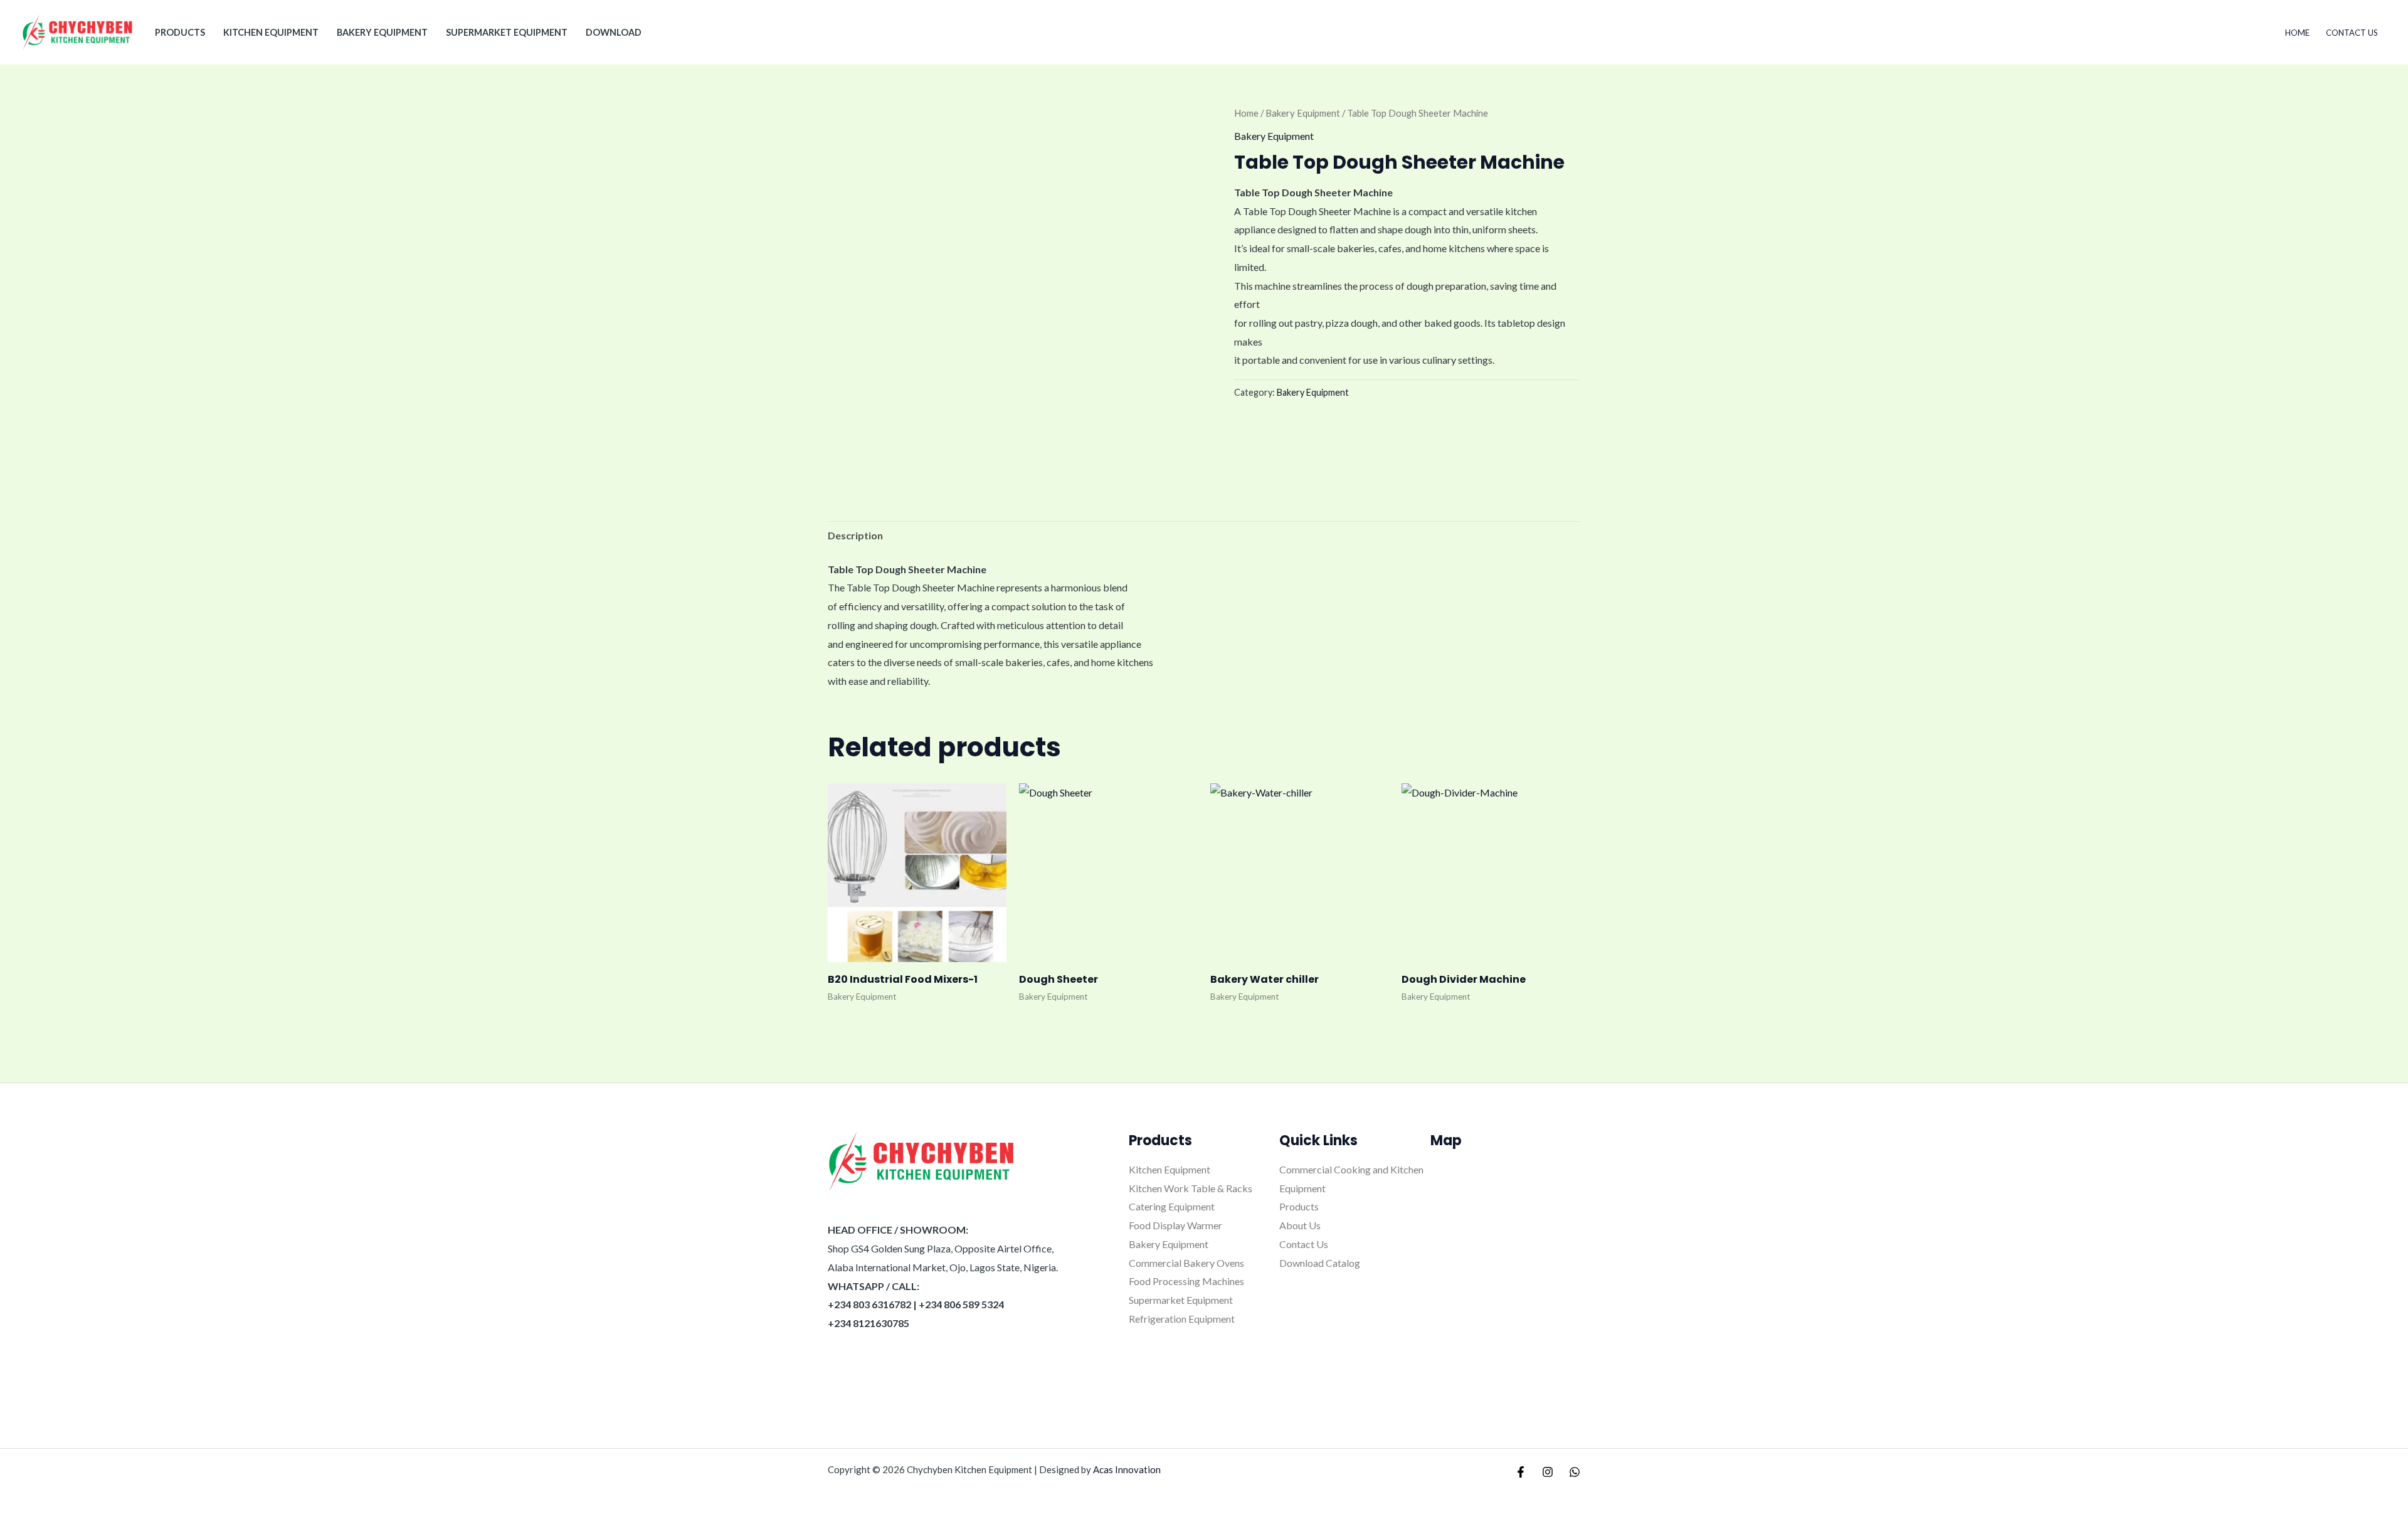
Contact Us (2352, 33)
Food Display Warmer (1175, 1225)
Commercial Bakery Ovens (1186, 1263)
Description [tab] (855, 535)
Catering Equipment (1172, 1206)
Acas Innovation (1127, 1469)
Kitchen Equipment (271, 32)
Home (1246, 113)
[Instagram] (1548, 1472)
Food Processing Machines (1186, 1281)
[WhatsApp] (1575, 1472)
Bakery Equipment (382, 32)
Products (1299, 1206)
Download (614, 32)
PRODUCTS (180, 32)
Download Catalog (1320, 1263)
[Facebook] (1521, 1472)
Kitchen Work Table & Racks (1191, 1188)
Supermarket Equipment (507, 32)
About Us (1300, 1225)
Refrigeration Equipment (1182, 1319)
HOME (2297, 33)
